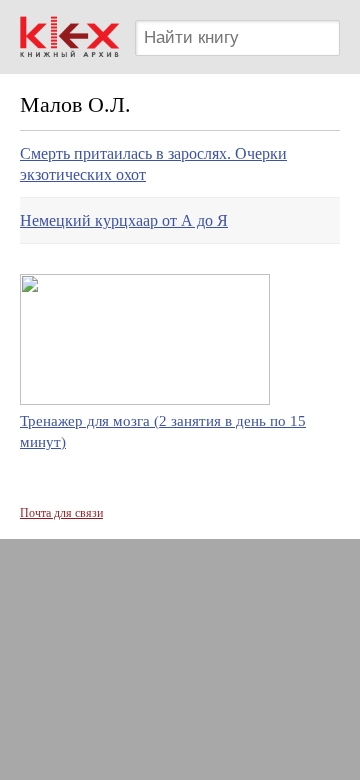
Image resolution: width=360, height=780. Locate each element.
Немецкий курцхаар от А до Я (124, 220)
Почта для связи (61, 513)
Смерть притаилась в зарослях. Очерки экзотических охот (153, 164)
